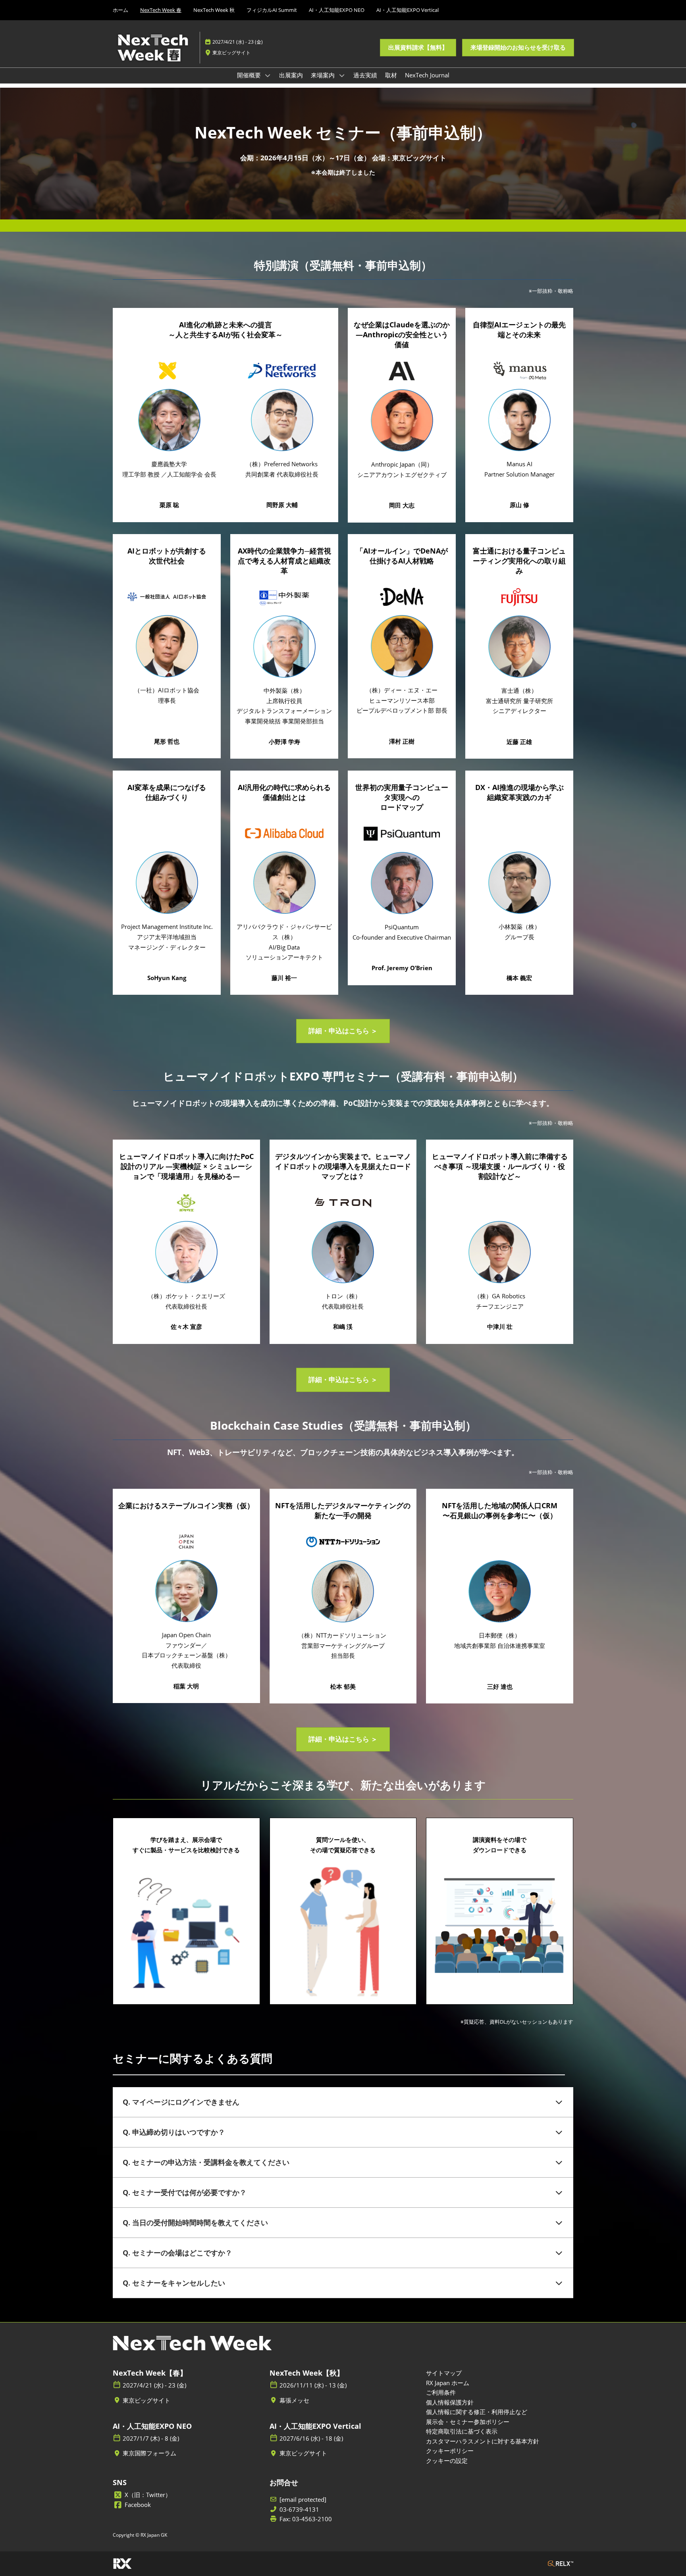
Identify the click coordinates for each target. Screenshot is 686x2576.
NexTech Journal (427, 75)
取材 (391, 75)
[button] (418, 48)
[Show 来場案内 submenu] (342, 75)
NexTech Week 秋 (214, 10)
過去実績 (365, 75)
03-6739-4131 (299, 2510)
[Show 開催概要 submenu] (268, 75)
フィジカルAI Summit (272, 10)
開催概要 (250, 75)
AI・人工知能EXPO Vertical (408, 10)
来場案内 (324, 75)
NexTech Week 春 (161, 10)
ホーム (120, 10)
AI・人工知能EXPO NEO (337, 10)
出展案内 (291, 75)
